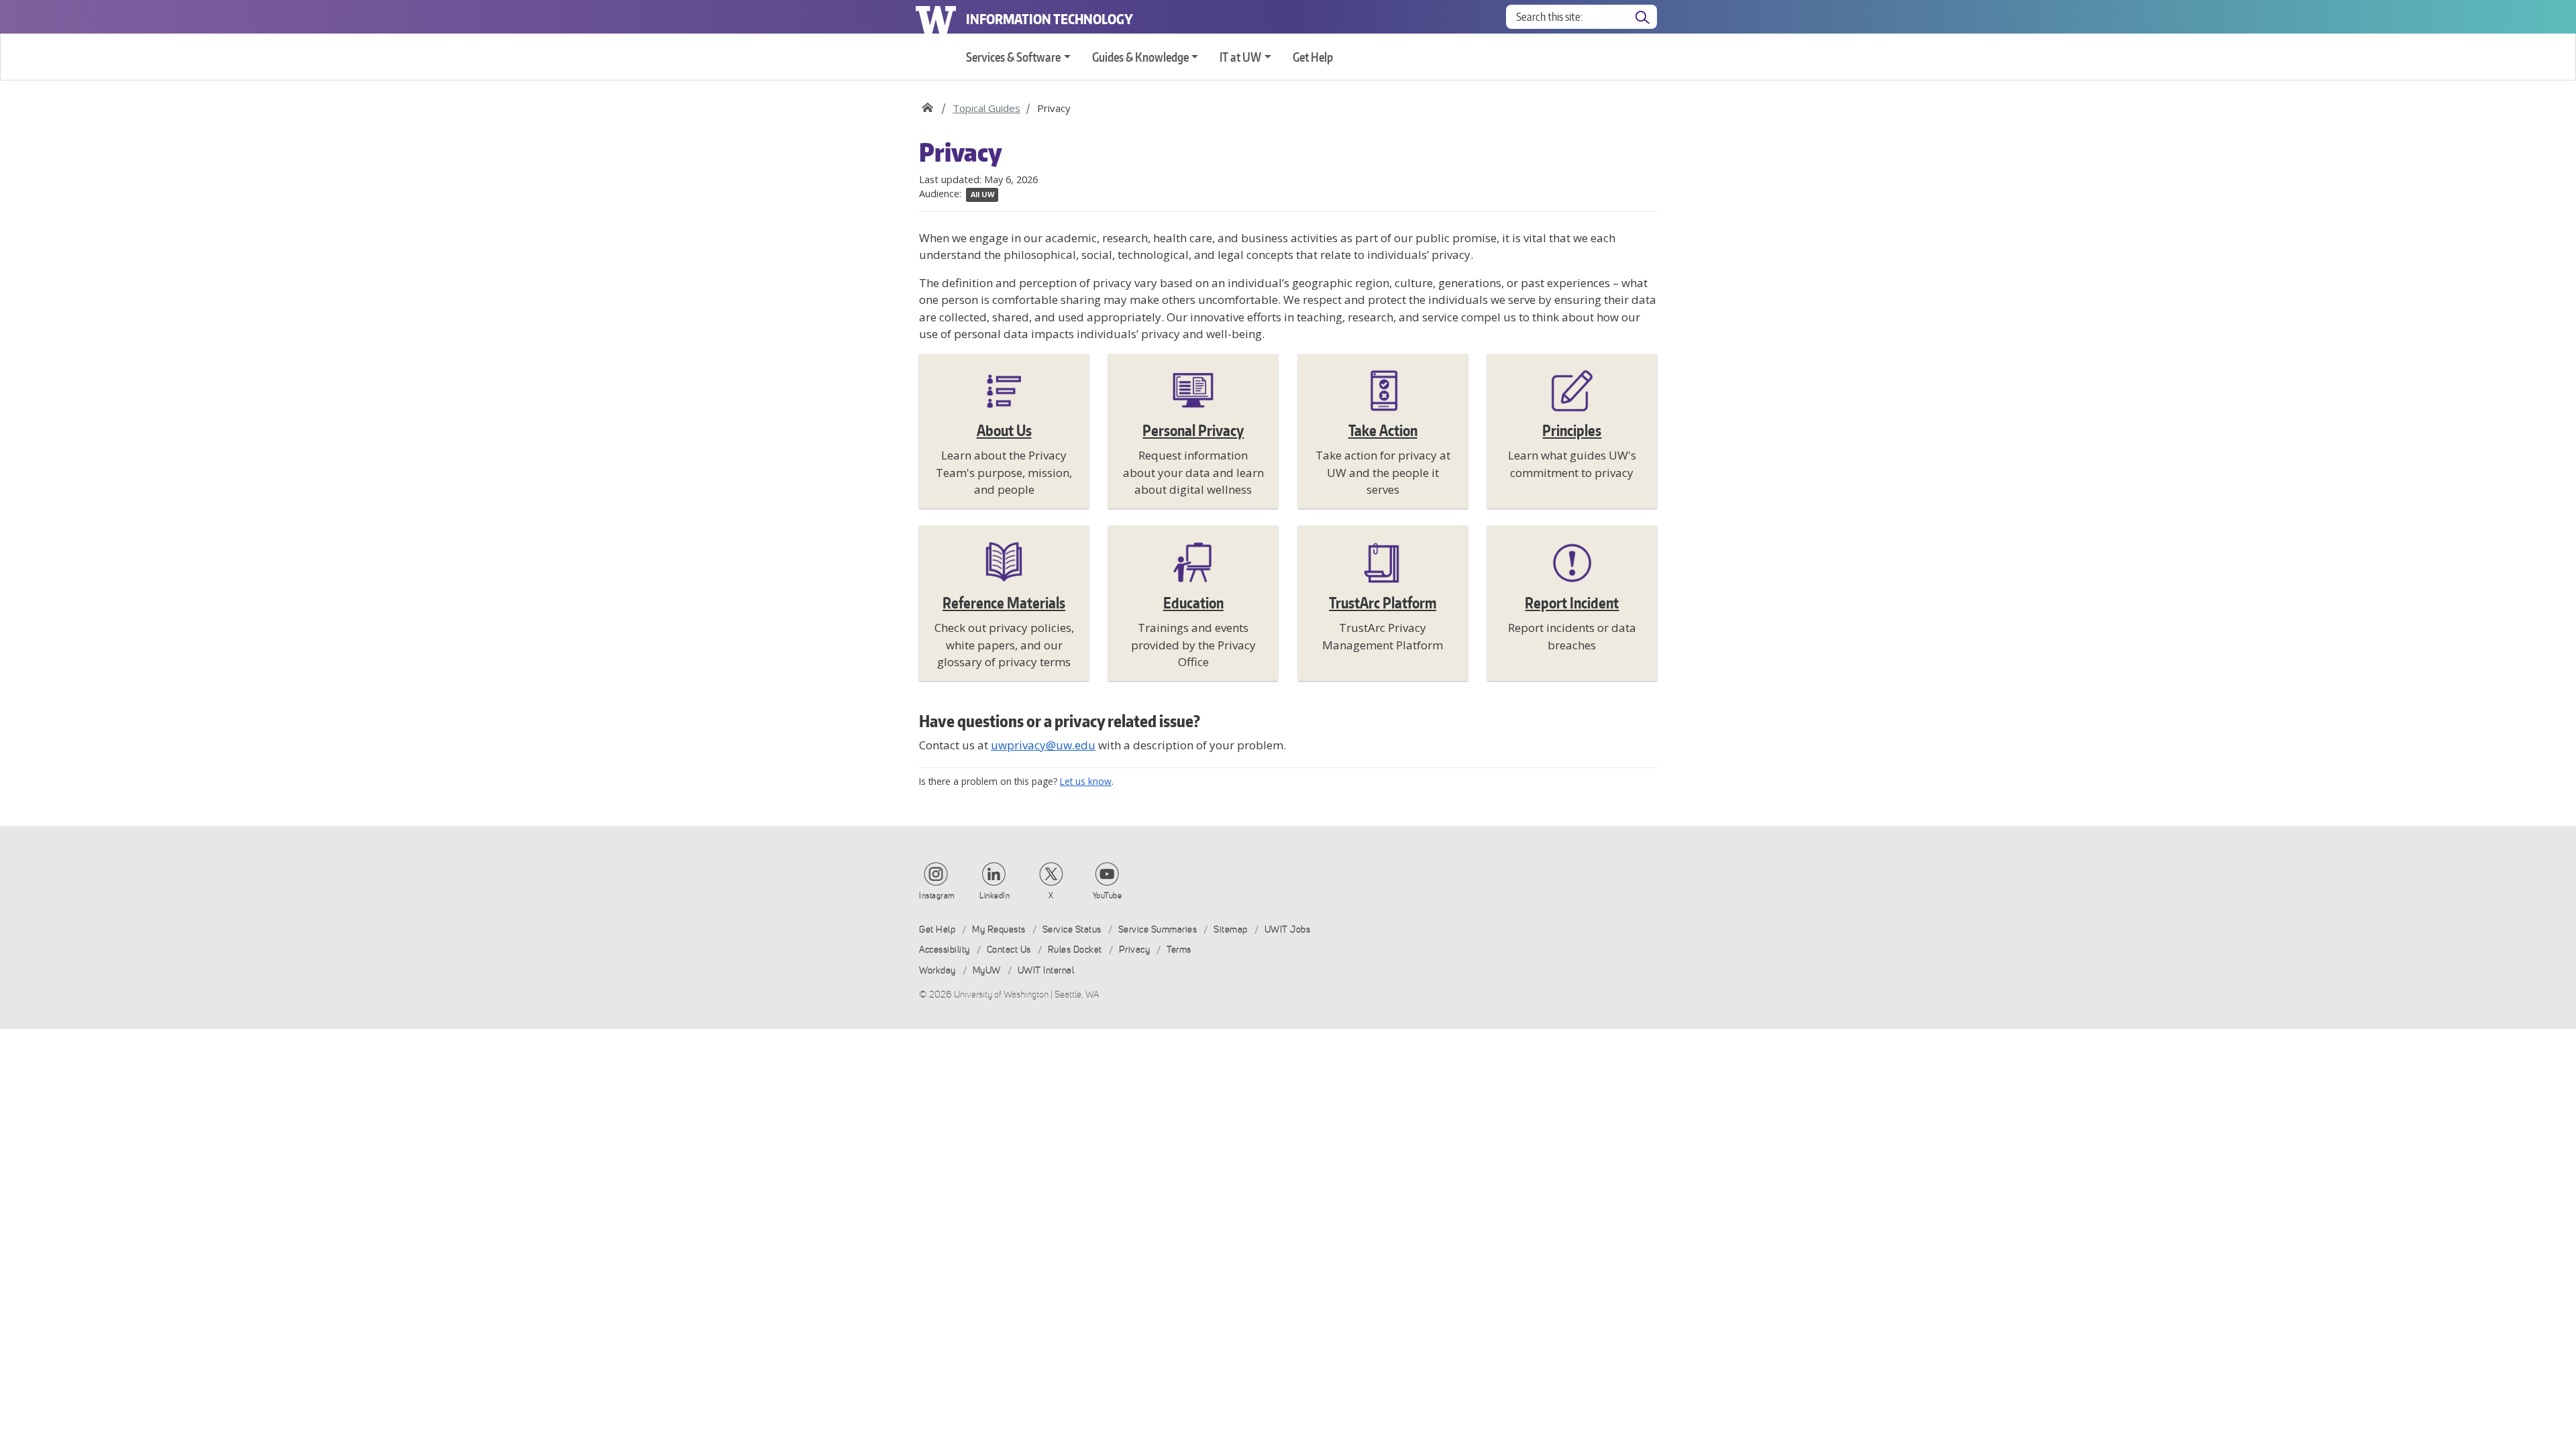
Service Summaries (1158, 929)
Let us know (1086, 781)
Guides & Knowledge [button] (1140, 57)
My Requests (999, 929)
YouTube (1108, 896)
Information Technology (1050, 19)
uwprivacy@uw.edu (1043, 745)
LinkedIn (995, 896)
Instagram (937, 896)
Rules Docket (1075, 950)
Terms (1179, 950)
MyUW (987, 970)
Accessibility (945, 950)
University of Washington (936, 17)
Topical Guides (986, 108)
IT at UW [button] (1240, 57)
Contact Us (1009, 950)
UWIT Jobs (1288, 929)
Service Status (1072, 929)
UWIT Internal (1046, 970)
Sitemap (1231, 929)
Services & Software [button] (1013, 57)
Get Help (1313, 57)
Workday (937, 970)
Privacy (1135, 950)
